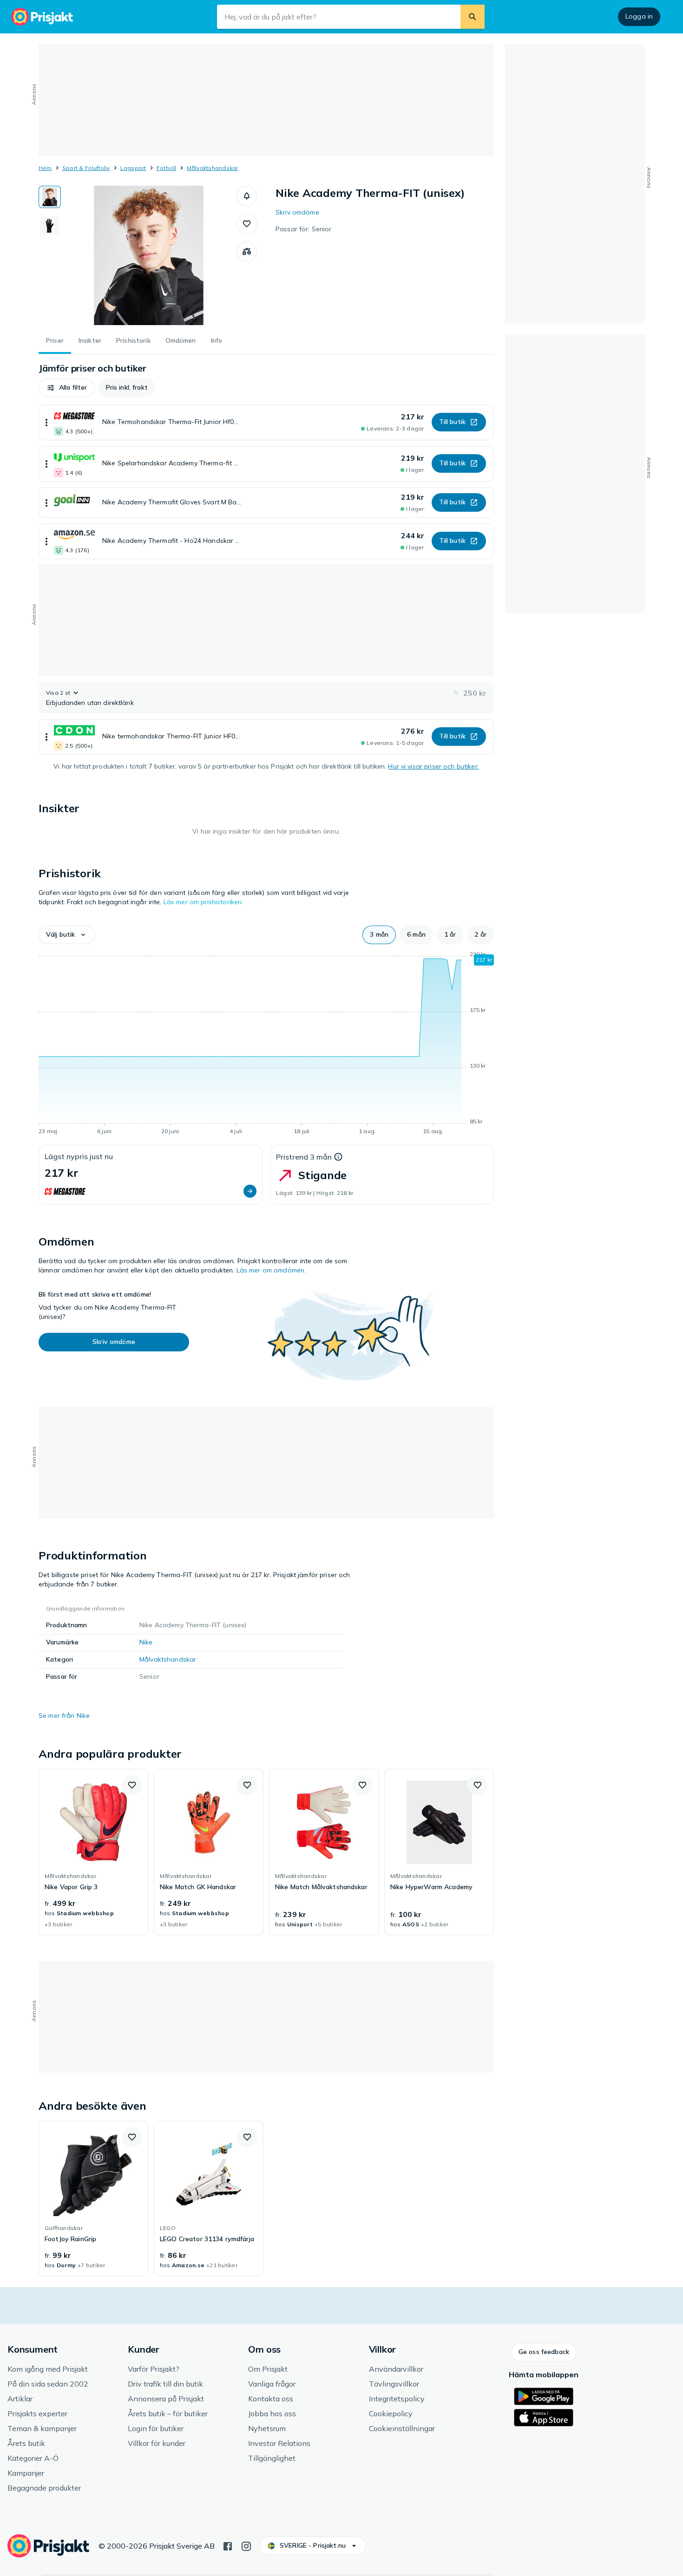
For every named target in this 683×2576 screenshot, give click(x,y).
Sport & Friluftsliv (86, 168)
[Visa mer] (46, 422)
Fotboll (167, 168)
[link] (93, 1852)
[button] (247, 196)
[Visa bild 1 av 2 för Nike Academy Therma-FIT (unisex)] (50, 197)
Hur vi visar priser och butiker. (433, 766)
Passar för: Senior (304, 229)
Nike (146, 1642)
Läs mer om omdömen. (271, 1270)
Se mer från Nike (64, 1715)
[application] (266, 1044)
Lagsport (133, 168)
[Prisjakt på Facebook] (228, 2545)
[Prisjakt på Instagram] (246, 2545)
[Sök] (473, 17)
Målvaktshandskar (213, 168)
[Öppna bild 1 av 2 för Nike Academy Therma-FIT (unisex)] (149, 255)
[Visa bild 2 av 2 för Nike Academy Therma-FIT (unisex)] (50, 226)
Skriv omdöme (297, 212)
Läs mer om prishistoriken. (204, 902)
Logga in (639, 16)
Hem (45, 168)
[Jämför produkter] (247, 252)
